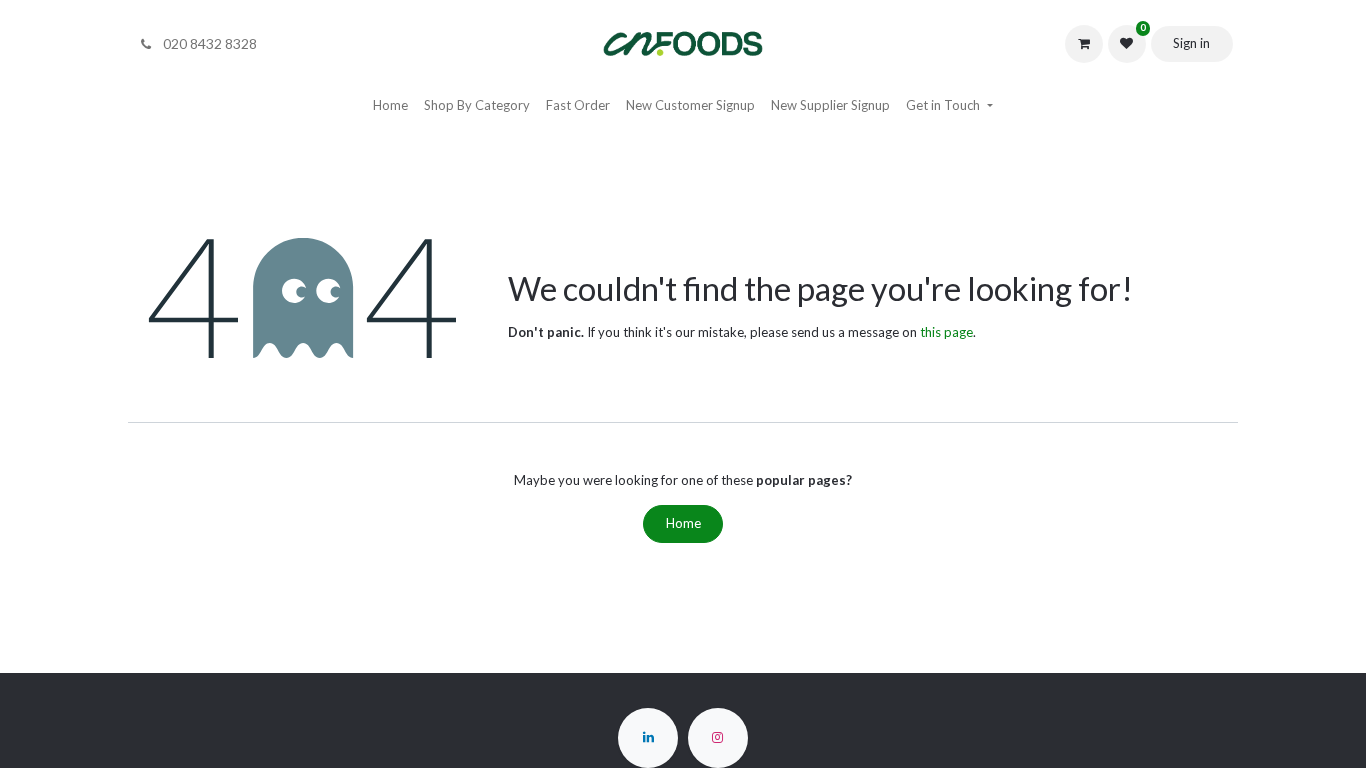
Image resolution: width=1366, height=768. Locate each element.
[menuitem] (390, 106)
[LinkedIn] (648, 738)
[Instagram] (718, 738)
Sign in (1191, 43)
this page (946, 332)
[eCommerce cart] (1084, 44)
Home (683, 523)
